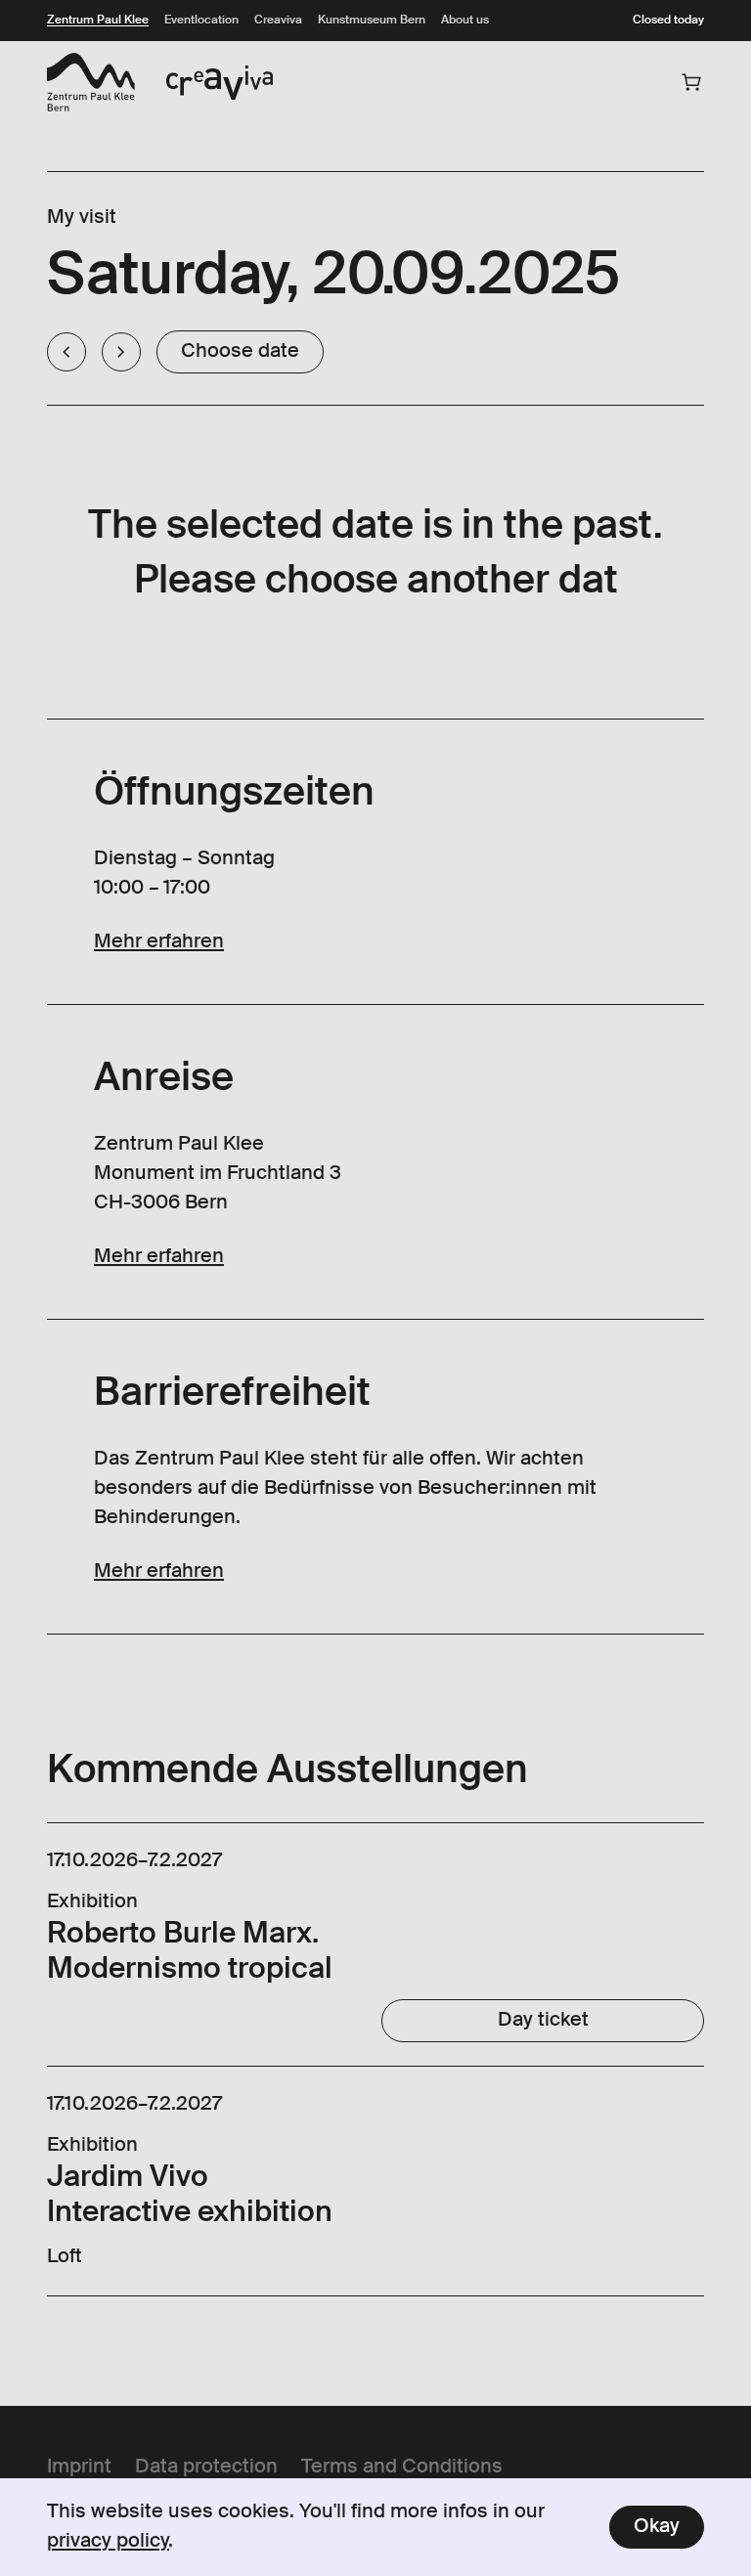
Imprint (79, 2467)
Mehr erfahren (159, 942)
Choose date (240, 352)
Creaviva (278, 21)
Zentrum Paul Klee (98, 21)
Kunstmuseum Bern (372, 21)
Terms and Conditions (402, 2467)
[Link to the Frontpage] (91, 82)
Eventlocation (201, 21)
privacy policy (108, 2542)
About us (465, 21)
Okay (657, 2527)
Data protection (206, 2467)
